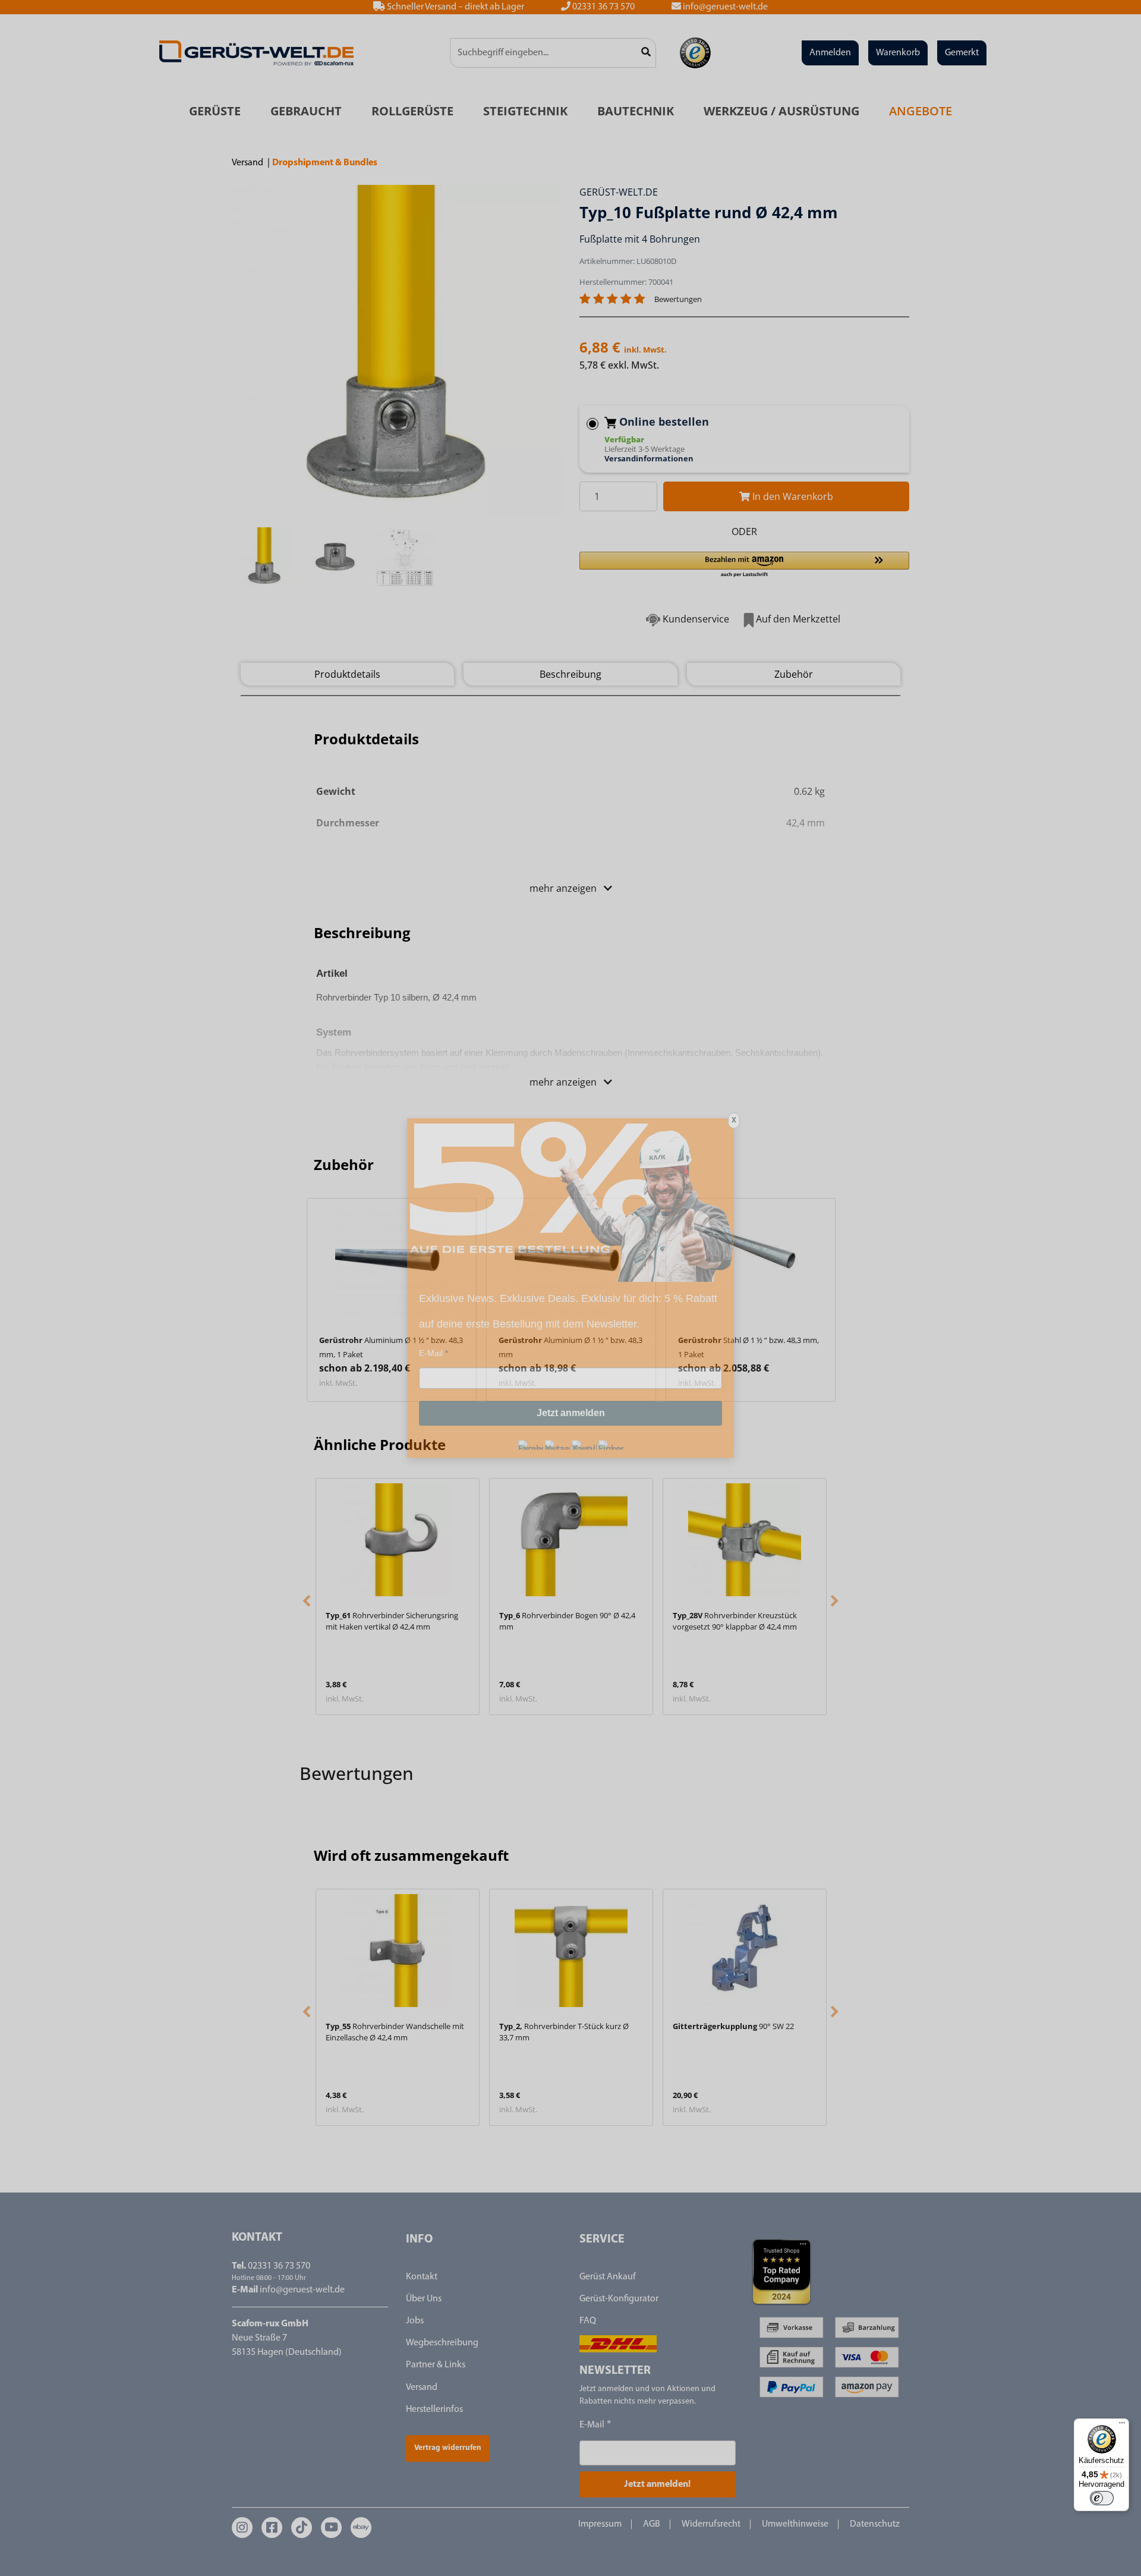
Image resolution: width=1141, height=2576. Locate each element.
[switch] (1102, 2498)
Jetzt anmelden (571, 1413)
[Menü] (1122, 2426)
